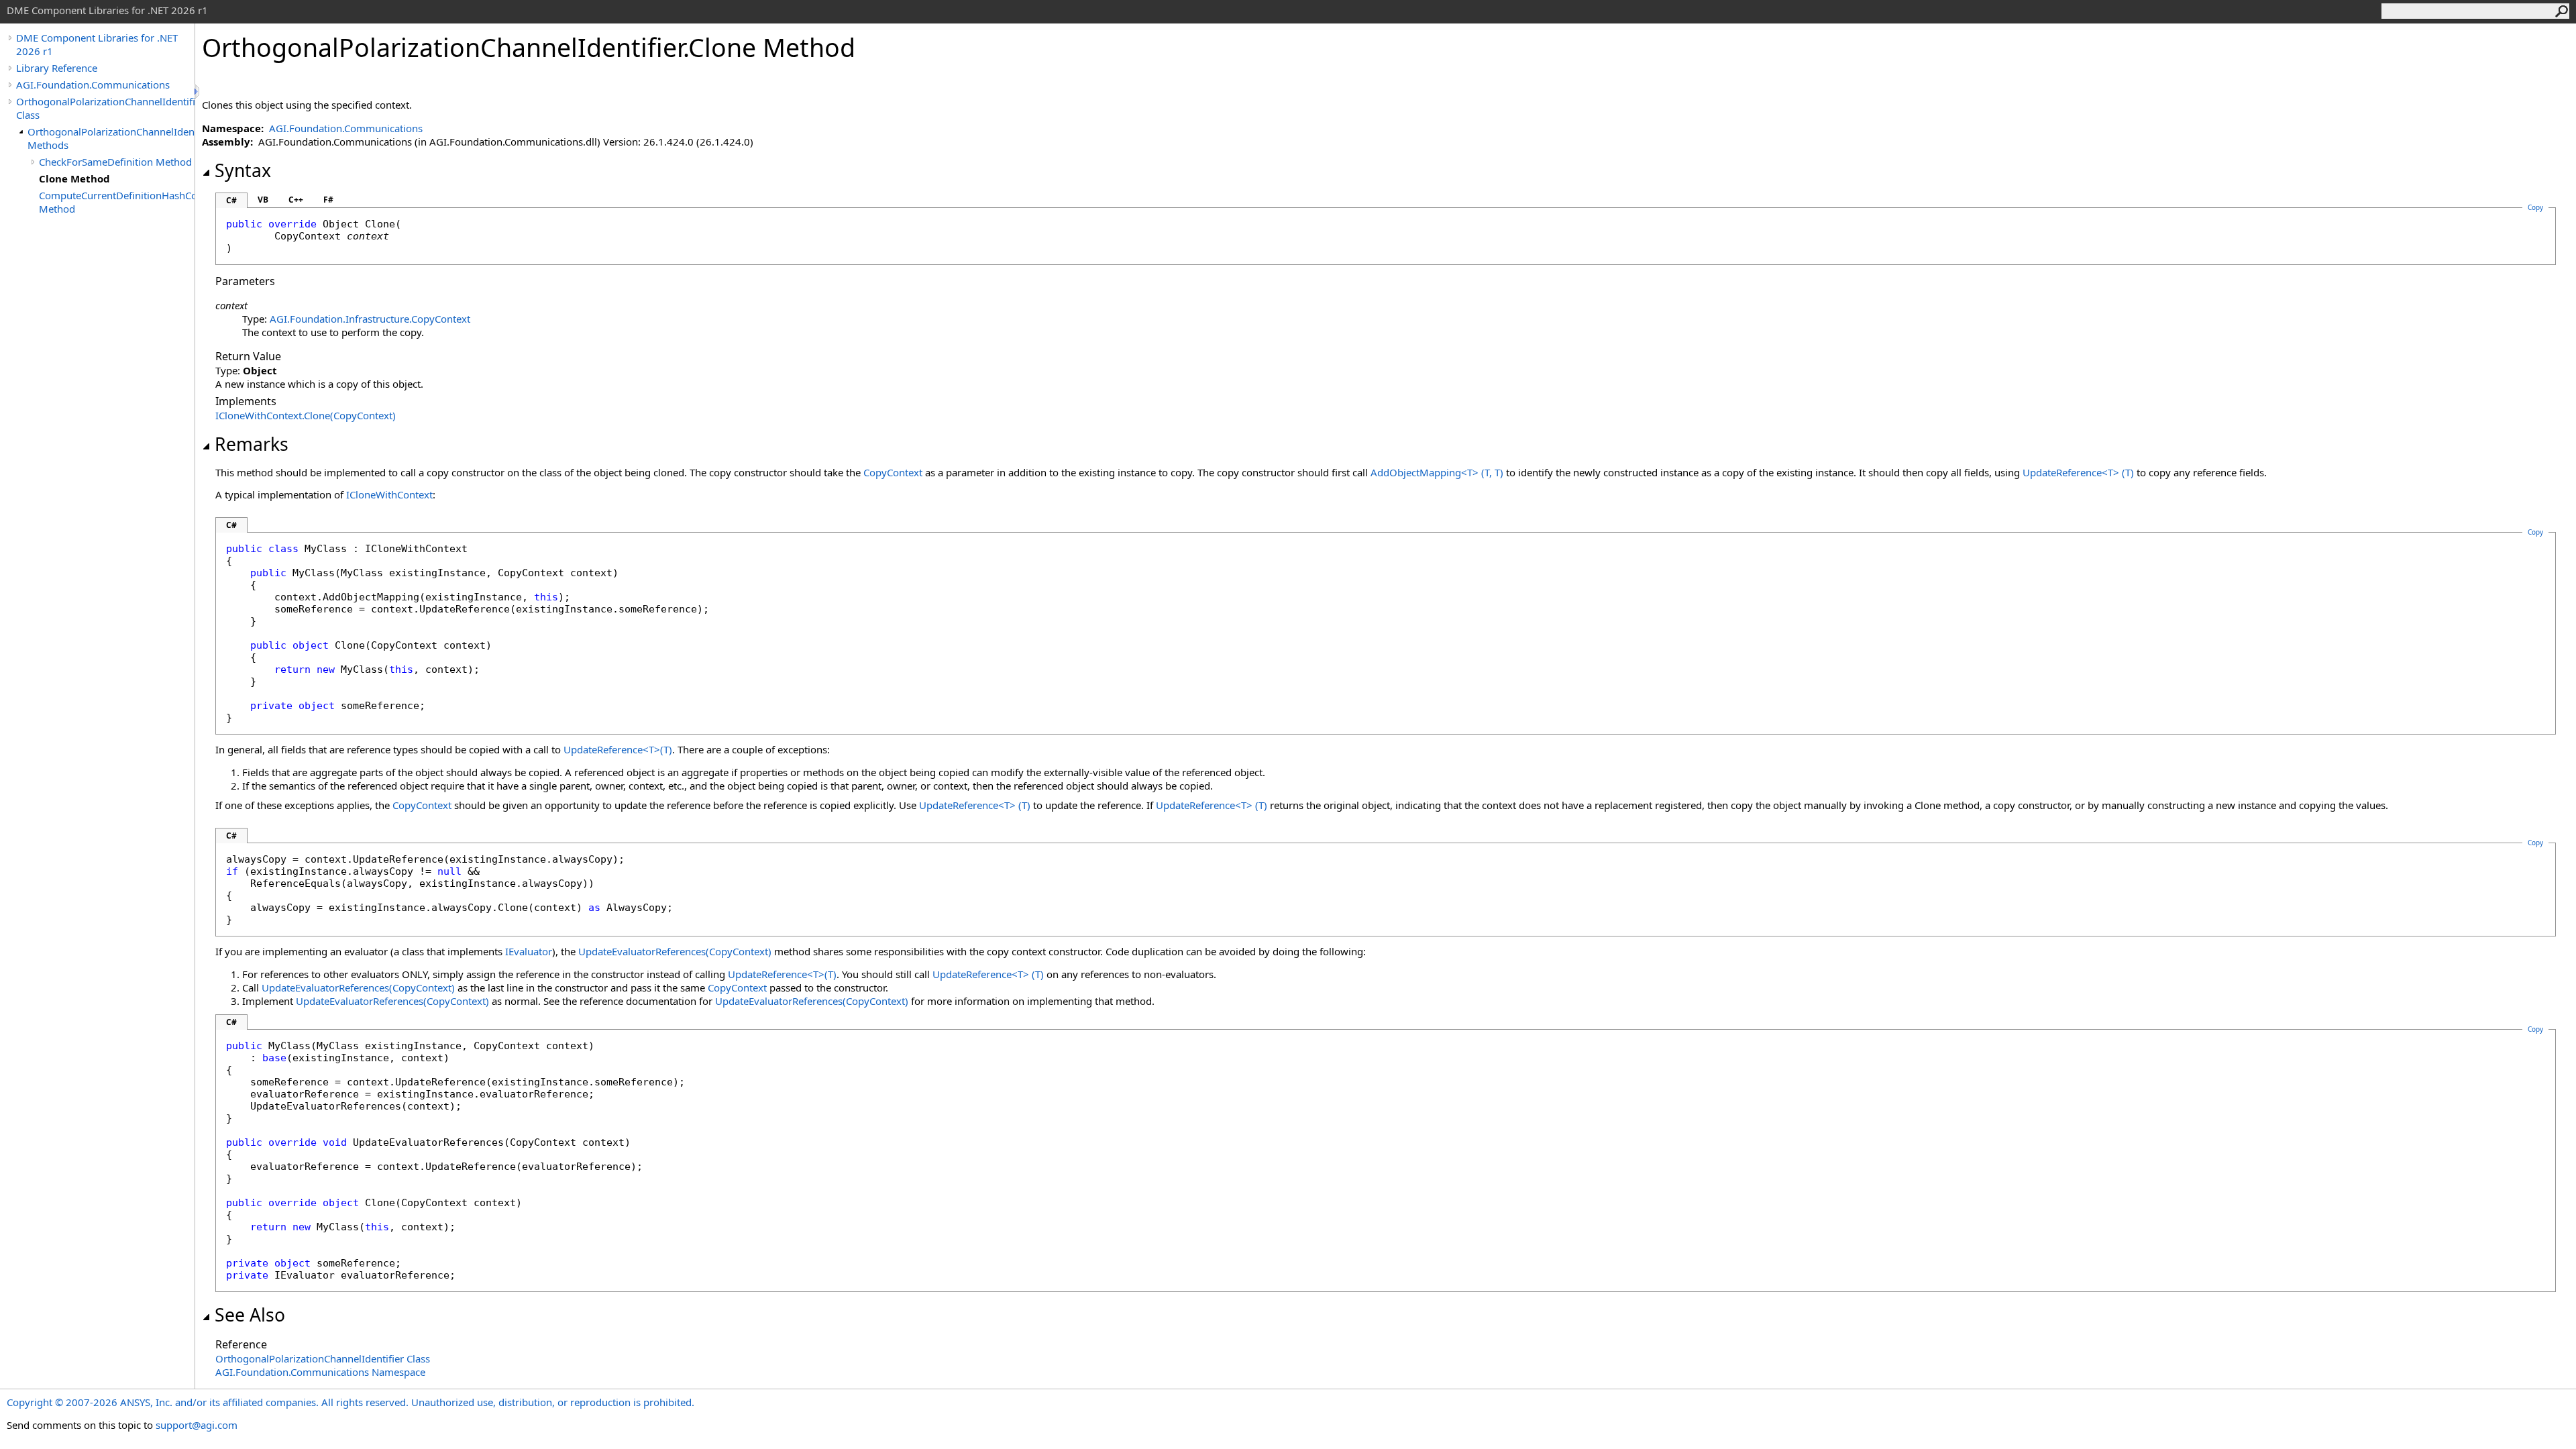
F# (328, 200)
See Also (250, 1315)
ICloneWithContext (389, 494)
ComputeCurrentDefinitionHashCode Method (117, 202)
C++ (296, 200)
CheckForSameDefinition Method (115, 162)
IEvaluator (529, 951)
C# (231, 200)
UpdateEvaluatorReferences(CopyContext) (675, 951)
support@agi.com (197, 1425)
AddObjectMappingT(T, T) (1437, 472)
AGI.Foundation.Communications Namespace (320, 1372)
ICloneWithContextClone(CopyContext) (306, 415)
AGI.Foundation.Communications (93, 85)
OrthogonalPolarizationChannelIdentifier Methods (111, 138)
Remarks (252, 444)
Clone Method (74, 178)
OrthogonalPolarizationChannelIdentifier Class (105, 108)
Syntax (243, 170)
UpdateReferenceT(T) (2078, 472)
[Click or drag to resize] (198, 92)
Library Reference (57, 68)
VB (263, 200)
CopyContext (893, 472)
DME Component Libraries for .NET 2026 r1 (97, 44)
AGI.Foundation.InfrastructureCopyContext (370, 319)
